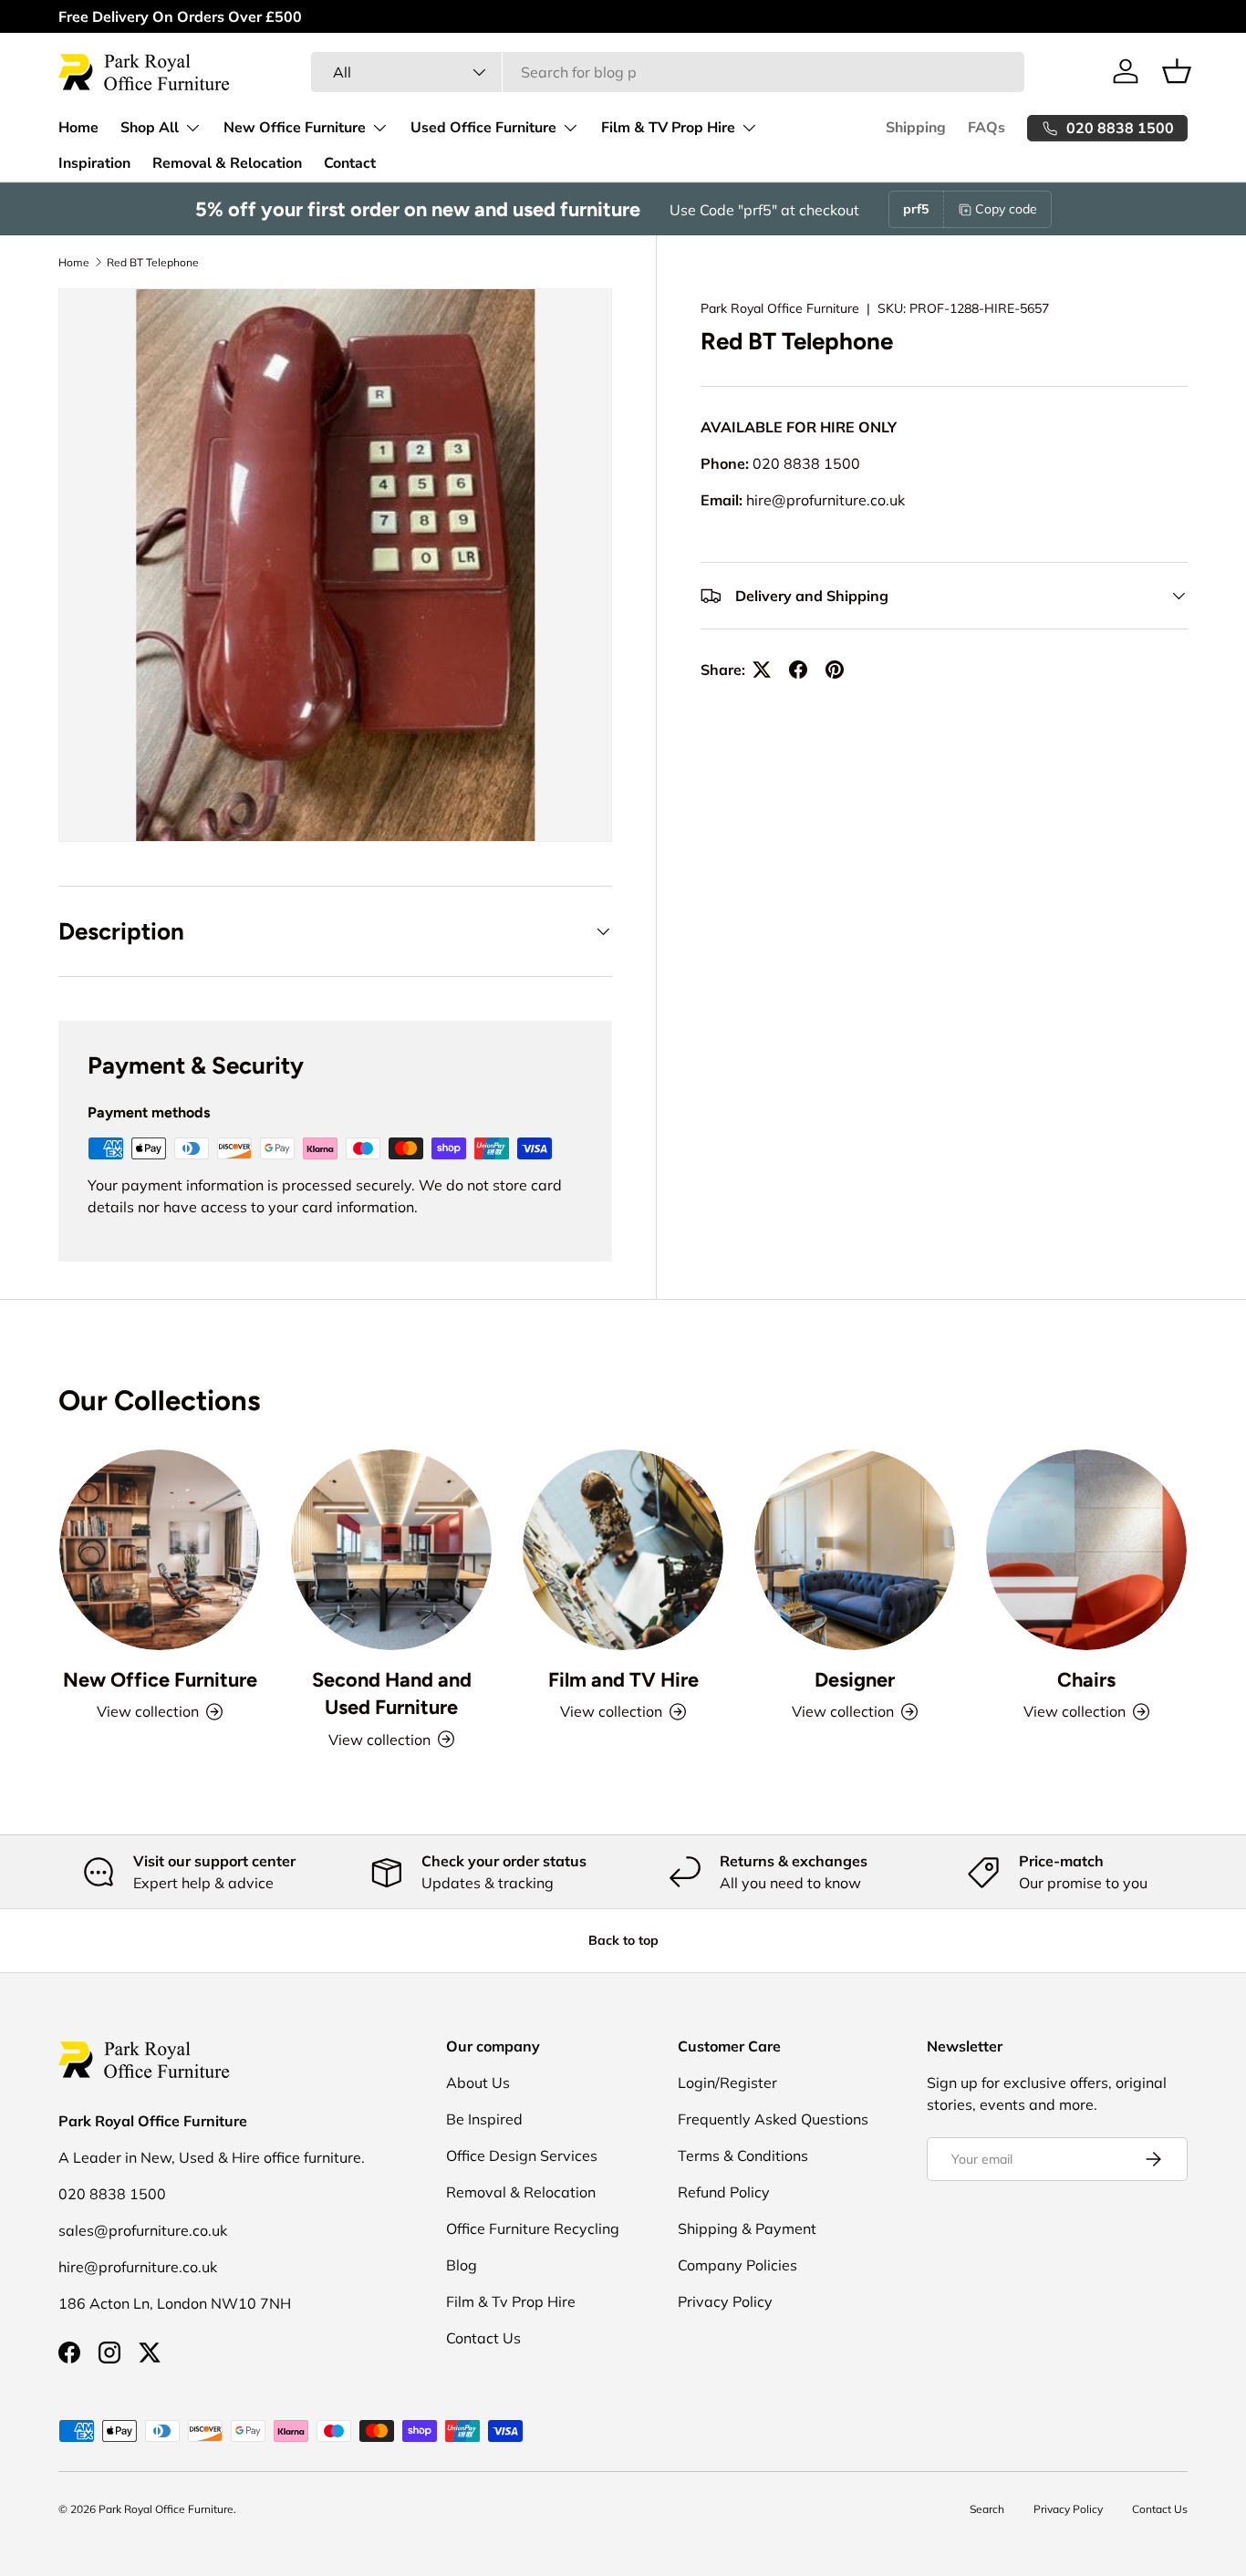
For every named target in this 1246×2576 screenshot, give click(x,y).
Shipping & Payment (747, 2228)
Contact (350, 163)
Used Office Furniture (483, 128)
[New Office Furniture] (160, 1550)
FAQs (986, 128)
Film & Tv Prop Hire (511, 2301)
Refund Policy (724, 2192)
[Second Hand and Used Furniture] (391, 1550)
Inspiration (94, 163)
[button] (1177, 71)
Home (78, 128)
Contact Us (483, 2338)
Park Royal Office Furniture (780, 308)
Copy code (1006, 209)
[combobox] (667, 72)
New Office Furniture (295, 128)
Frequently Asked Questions (773, 2119)
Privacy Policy (725, 2301)
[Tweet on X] (762, 670)
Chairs (1086, 1679)
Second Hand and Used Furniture (392, 1693)
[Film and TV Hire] (623, 1550)
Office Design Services (522, 2155)
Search (987, 2509)
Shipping (916, 128)
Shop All (150, 128)
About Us (478, 2083)
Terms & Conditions (743, 2155)
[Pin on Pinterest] (835, 670)
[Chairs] (1086, 1550)
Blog (462, 2265)
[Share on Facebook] (798, 670)
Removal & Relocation (227, 163)
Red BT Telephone (153, 262)
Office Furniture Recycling (533, 2228)
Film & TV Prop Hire (668, 128)
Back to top (623, 1940)
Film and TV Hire (623, 1679)
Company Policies (737, 2265)
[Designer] (855, 1550)
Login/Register (727, 2083)
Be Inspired (484, 2119)
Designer (855, 1679)
